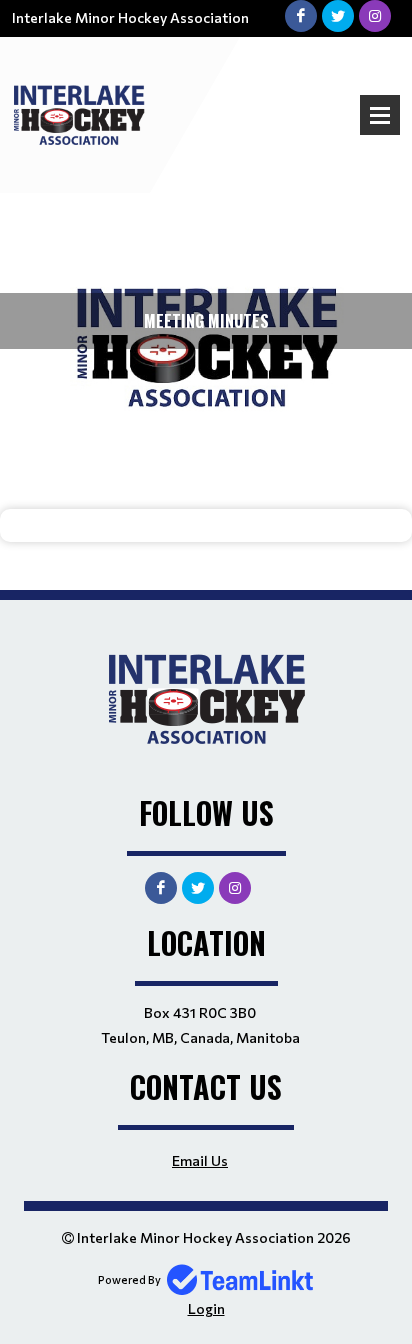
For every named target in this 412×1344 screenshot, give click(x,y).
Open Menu (380, 115)
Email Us (200, 1160)
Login (206, 1308)
